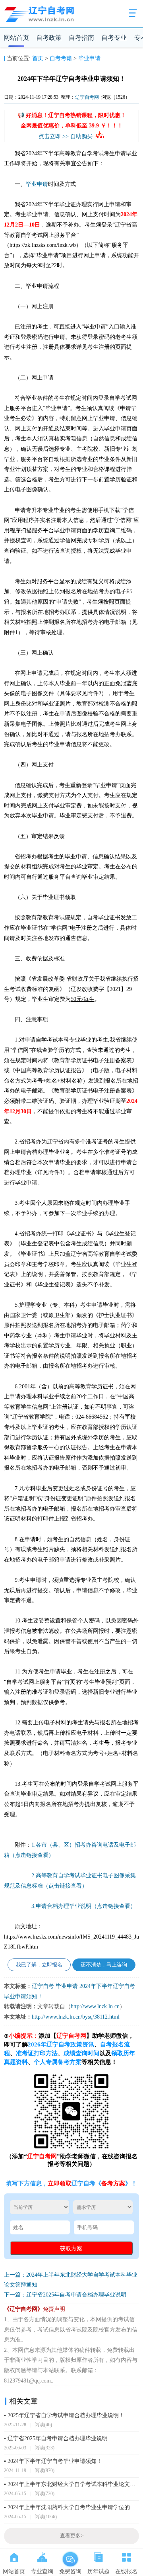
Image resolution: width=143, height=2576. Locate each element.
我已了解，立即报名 (39, 1965)
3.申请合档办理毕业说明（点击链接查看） (84, 1906)
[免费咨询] (70, 2556)
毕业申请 (89, 58)
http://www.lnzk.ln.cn (95, 2006)
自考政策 (49, 38)
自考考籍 (61, 58)
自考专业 (114, 38)
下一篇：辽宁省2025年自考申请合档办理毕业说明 (65, 2295)
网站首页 (16, 38)
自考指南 (81, 38)
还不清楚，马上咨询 (104, 1965)
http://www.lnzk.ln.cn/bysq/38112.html (76, 2017)
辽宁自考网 (87, 97)
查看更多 (72, 2536)
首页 (38, 58)
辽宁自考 (43, 1986)
